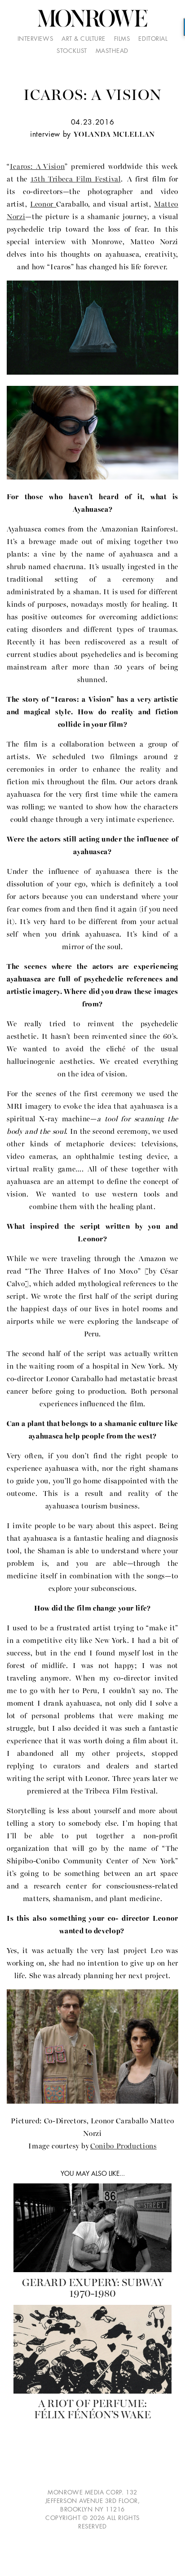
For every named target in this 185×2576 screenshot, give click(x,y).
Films (122, 39)
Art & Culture (84, 39)
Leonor (43, 204)
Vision (37, 167)
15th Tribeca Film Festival (76, 179)
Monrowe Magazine (92, 19)
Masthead (112, 51)
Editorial (153, 39)
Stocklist (72, 51)
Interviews (35, 39)
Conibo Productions (123, 2146)
